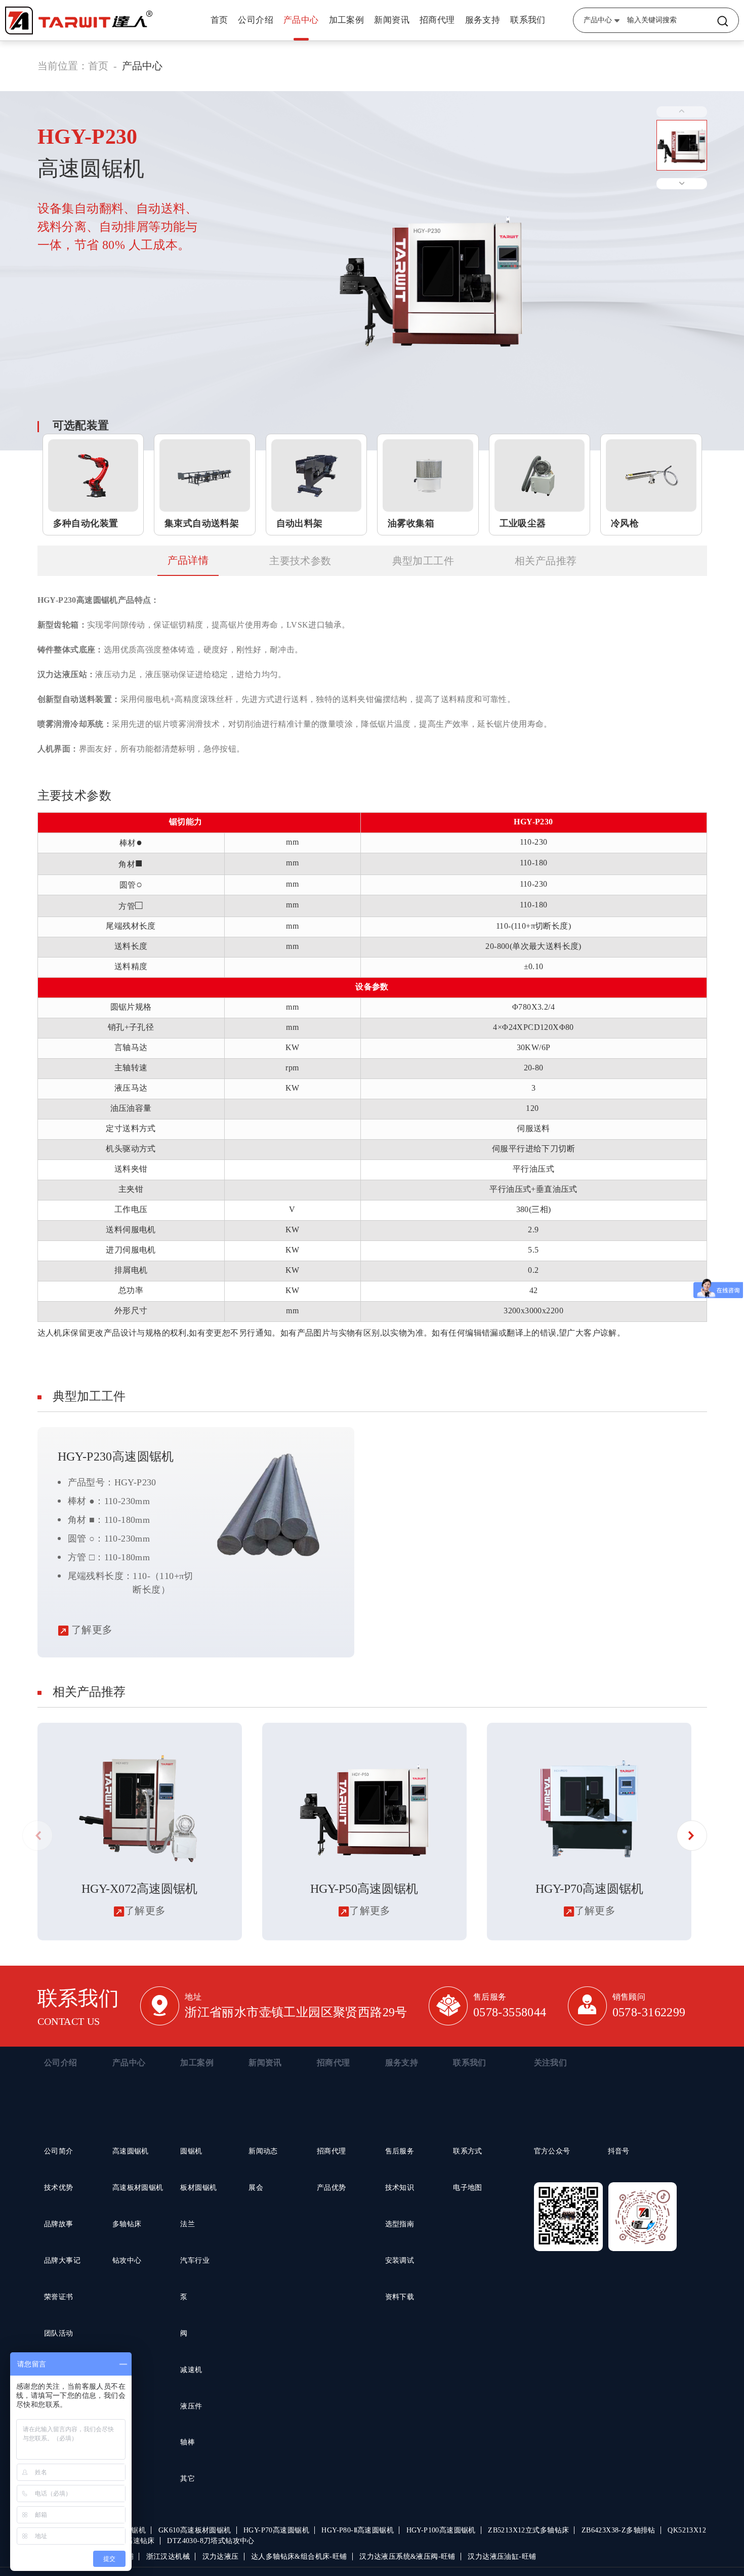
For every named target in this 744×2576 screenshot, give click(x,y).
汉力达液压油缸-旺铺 (502, 2557)
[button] (692, 1836)
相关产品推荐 (546, 561)
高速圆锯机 (131, 2151)
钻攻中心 (127, 2260)
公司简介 (59, 2151)
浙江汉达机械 (168, 2557)
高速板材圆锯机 (138, 2188)
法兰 (188, 2224)
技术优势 (59, 2188)
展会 (256, 2188)
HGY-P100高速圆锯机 (441, 2530)
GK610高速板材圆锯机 (195, 2530)
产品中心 (301, 20)
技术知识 (400, 2188)
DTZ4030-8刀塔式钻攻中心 (211, 2541)
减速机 (191, 2370)
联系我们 (528, 20)
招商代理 (437, 20)
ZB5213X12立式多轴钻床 (528, 2530)
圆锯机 (191, 2151)
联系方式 (468, 2151)
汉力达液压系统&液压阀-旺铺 (407, 2557)
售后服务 (400, 2151)
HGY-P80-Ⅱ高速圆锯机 (358, 2530)
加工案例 (347, 20)
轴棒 (188, 2442)
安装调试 (400, 2260)
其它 (188, 2479)
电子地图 (468, 2188)
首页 (219, 20)
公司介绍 (256, 20)
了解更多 (91, 1630)
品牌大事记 (62, 2260)
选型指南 (400, 2224)
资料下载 (400, 2297)
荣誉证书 (59, 2297)
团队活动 (59, 2333)
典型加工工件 (423, 561)
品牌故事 (59, 2224)
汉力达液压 (221, 2557)
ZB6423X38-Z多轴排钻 (618, 2530)
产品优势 (332, 2188)
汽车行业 (195, 2260)
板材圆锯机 (198, 2188)
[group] (140, 1832)
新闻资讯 (392, 20)
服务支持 (483, 20)
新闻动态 (263, 2151)
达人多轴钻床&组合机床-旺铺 (299, 2557)
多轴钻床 (127, 2224)
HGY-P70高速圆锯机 (276, 2530)
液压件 (191, 2406)
